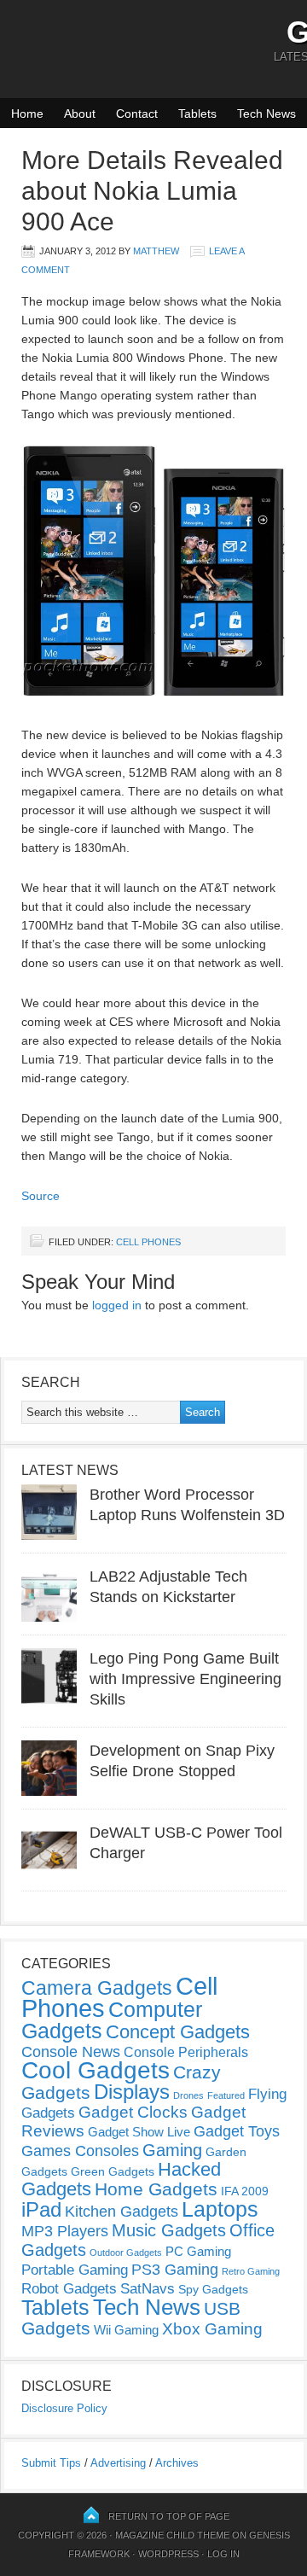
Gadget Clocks (133, 2112)
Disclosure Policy (64, 2408)
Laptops (220, 2209)
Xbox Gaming (212, 2329)
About (80, 114)
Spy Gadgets (213, 2289)
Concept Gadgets (178, 2032)
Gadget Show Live (139, 2132)
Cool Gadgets (96, 2070)
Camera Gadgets (97, 1988)
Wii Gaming (126, 2330)
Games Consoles (80, 2151)
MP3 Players (65, 2231)
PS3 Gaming (175, 2270)
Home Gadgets (156, 2189)
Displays (132, 2092)
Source (41, 1196)
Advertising (118, 2463)
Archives (177, 2463)
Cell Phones (148, 1242)
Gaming (172, 2150)
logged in (117, 1305)
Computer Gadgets (112, 2020)
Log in (223, 2554)
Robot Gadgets (69, 2289)
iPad (41, 2209)
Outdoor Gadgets (126, 2253)
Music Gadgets (169, 2230)
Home (27, 114)
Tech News (266, 114)
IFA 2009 (245, 2191)
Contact (137, 114)
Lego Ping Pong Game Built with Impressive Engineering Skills (185, 1679)
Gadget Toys (237, 2131)
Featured (226, 2095)
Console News (71, 2052)
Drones (188, 2095)
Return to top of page (169, 2516)
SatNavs (148, 2288)
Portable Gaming (75, 2270)
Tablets (197, 114)
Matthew (156, 251)
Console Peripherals (186, 2052)
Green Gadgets (113, 2171)
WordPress (168, 2554)
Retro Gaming (251, 2271)
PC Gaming (198, 2251)
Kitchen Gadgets (122, 2212)
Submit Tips (51, 2463)
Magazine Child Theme (172, 2535)
